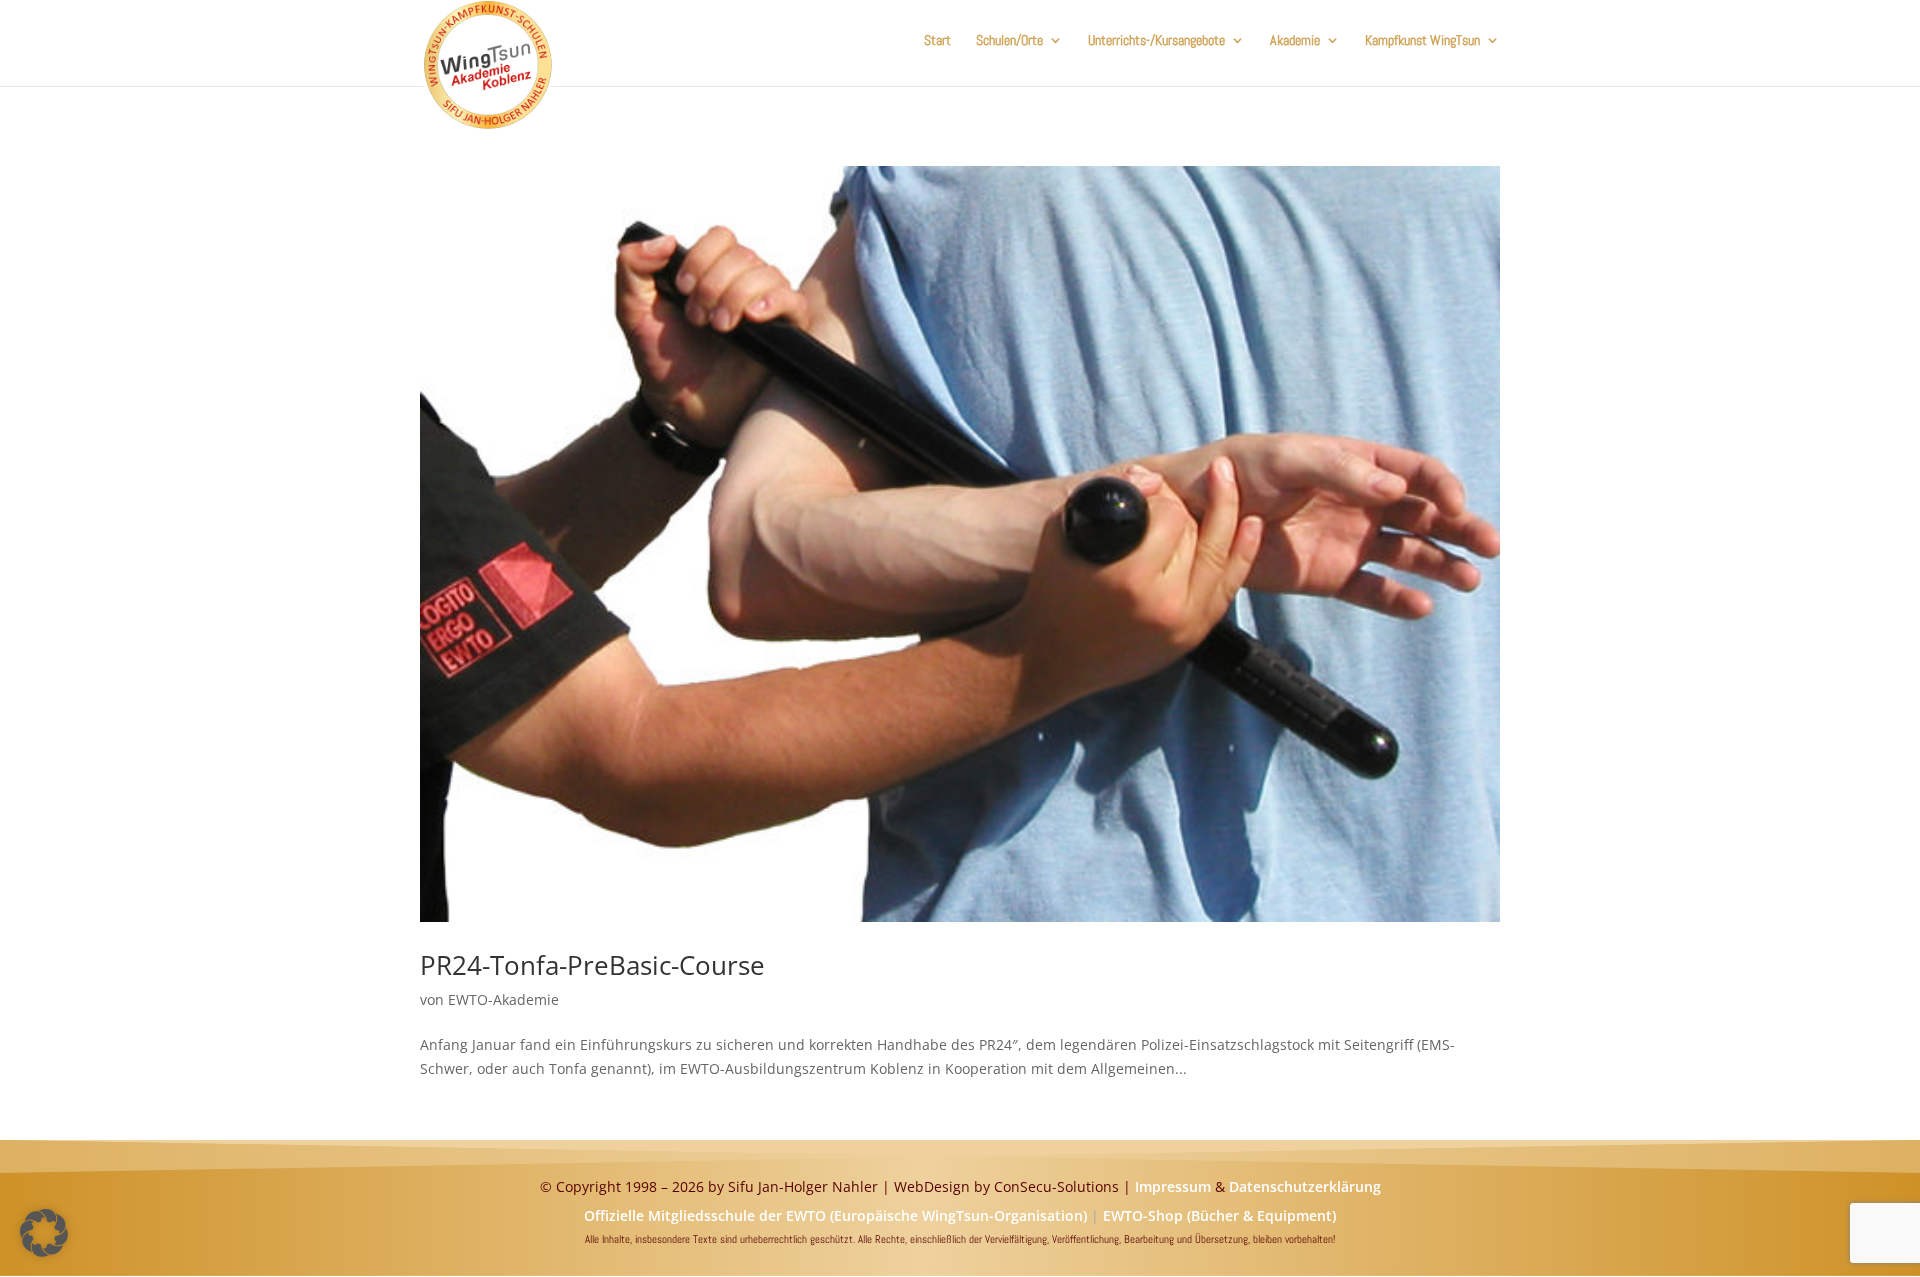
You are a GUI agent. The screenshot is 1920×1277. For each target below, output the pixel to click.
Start (937, 41)
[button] (44, 1233)
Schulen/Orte (1009, 41)
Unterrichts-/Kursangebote (1156, 41)
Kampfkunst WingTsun (1422, 41)
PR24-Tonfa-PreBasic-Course (592, 965)
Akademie (1295, 41)
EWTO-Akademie (503, 999)
